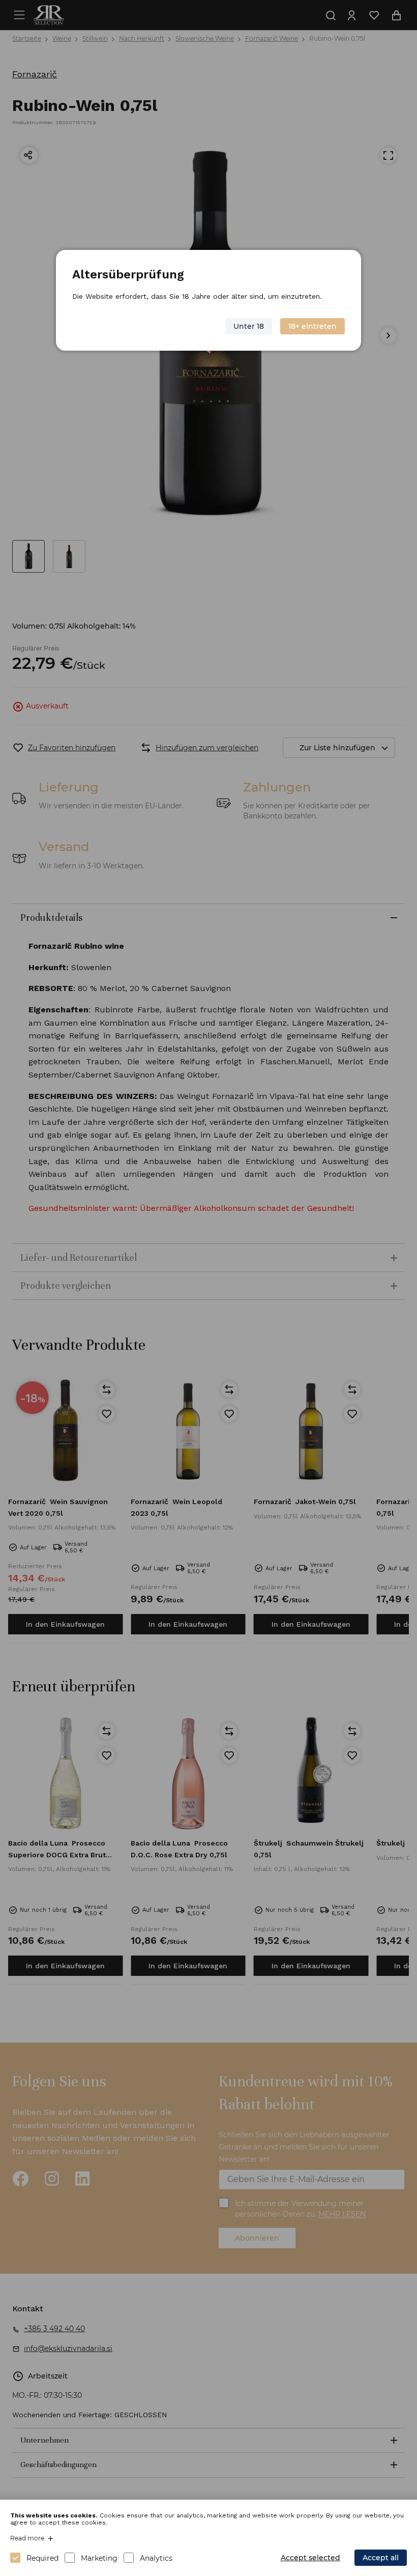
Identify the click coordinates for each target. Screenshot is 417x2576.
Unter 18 (249, 326)
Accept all (381, 2558)
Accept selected (310, 2558)
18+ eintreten (312, 326)
